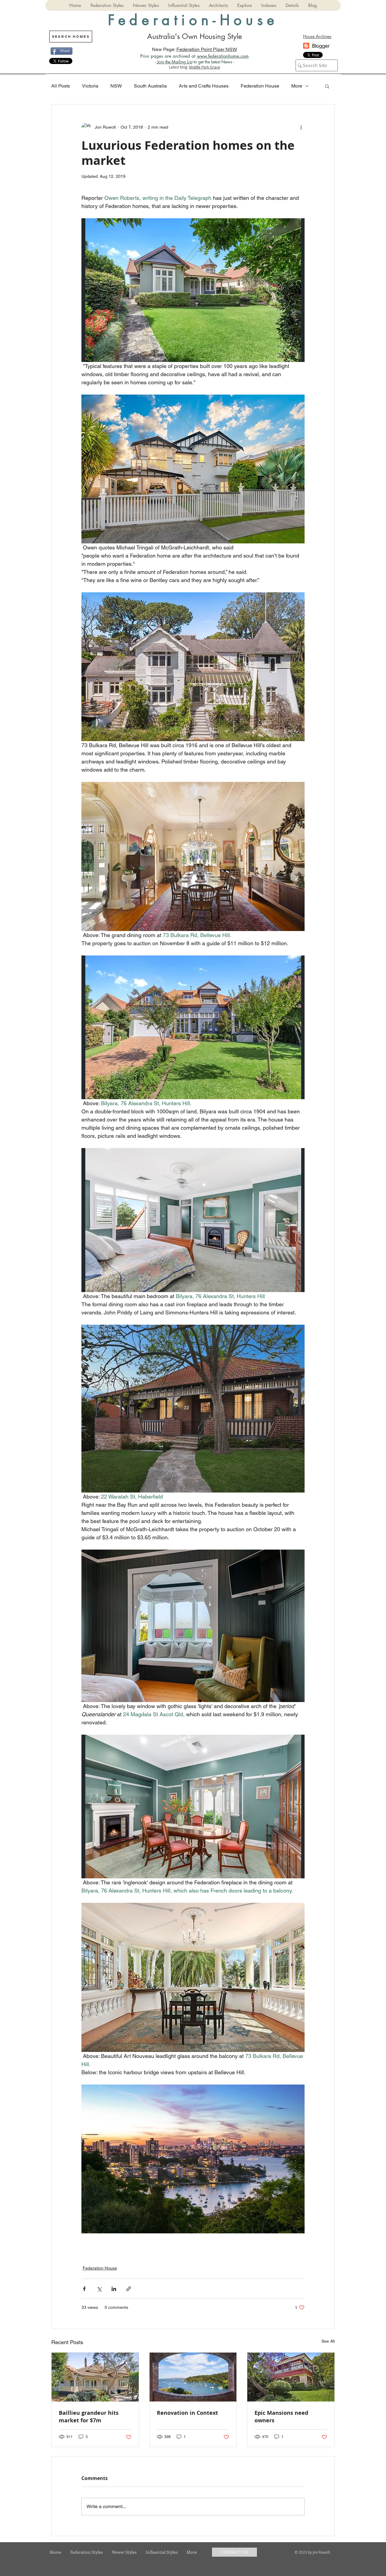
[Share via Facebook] (84, 2289)
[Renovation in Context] (193, 2377)
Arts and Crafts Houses (204, 86)
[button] (107, 5)
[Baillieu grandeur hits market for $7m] (95, 2377)
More (297, 86)
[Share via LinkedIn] (114, 2289)
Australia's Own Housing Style (195, 36)
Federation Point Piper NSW (207, 49)
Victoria (90, 86)
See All (328, 2341)
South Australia (150, 86)
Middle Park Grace (205, 67)
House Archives (317, 36)
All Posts (61, 86)
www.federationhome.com (223, 56)
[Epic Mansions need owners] (291, 2377)
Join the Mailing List (175, 62)
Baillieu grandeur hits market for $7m (89, 2417)
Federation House (260, 86)
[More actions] (301, 127)
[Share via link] (129, 2289)
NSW (116, 86)
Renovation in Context (187, 2413)
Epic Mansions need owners (281, 2417)
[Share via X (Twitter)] (99, 2289)
